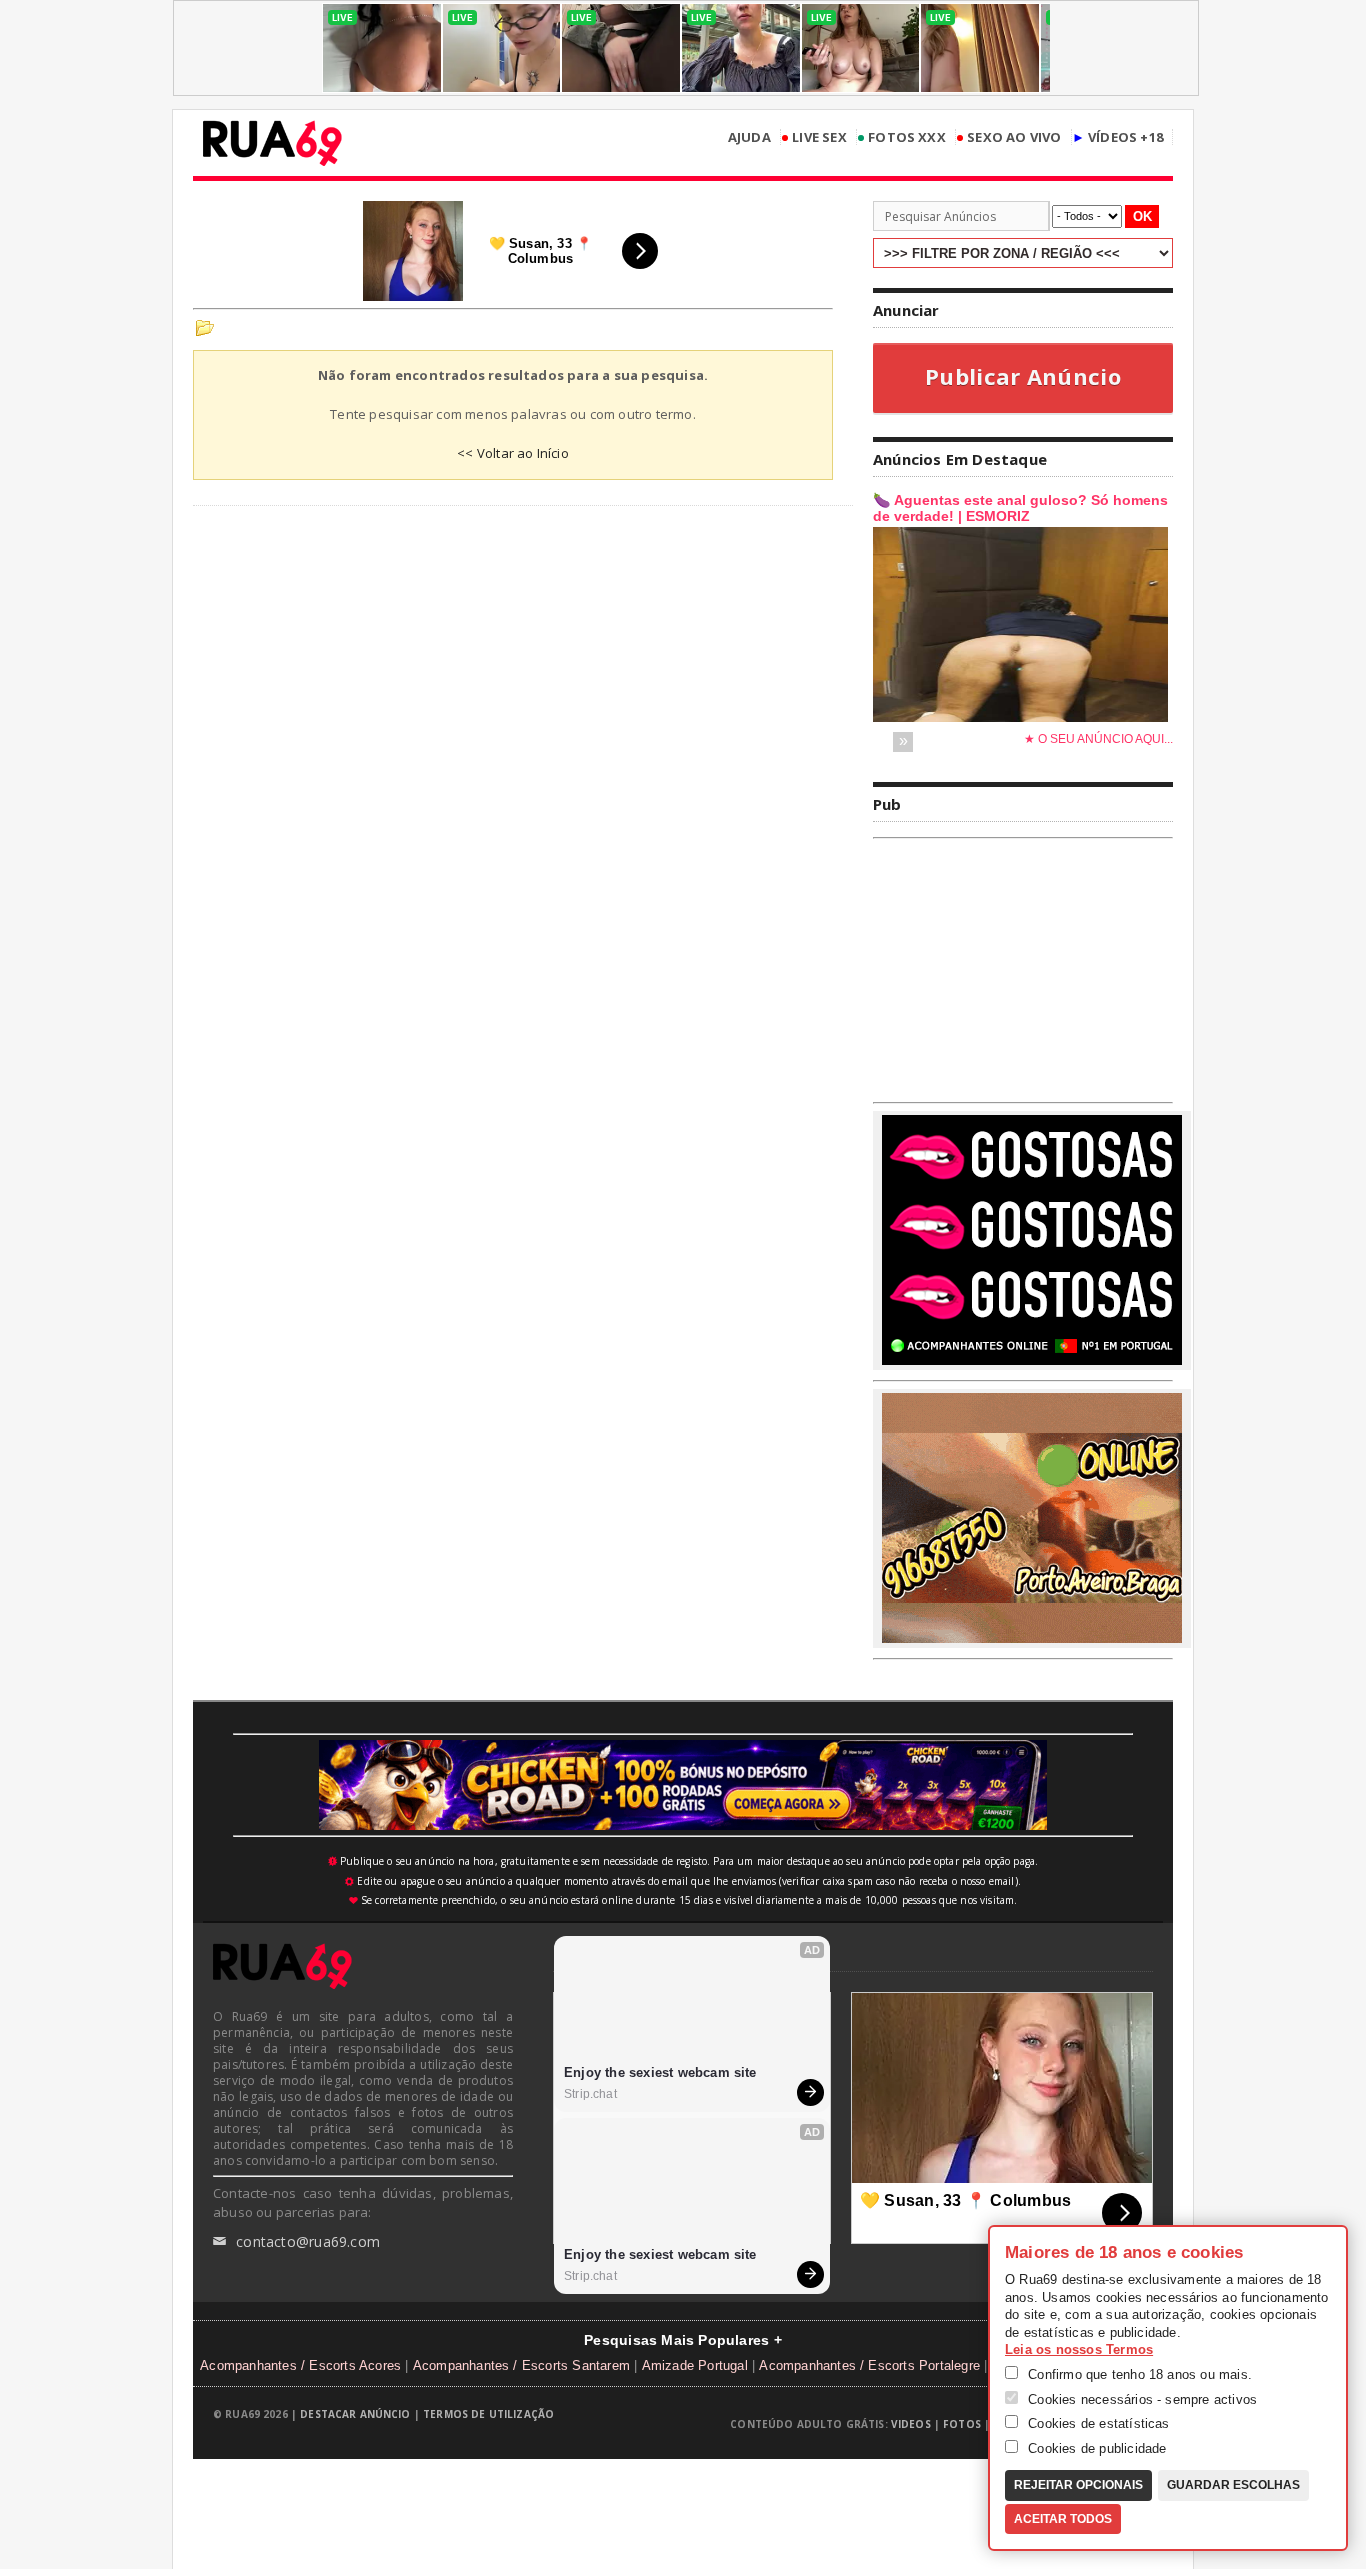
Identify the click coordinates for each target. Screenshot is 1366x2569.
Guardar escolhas (1233, 2485)
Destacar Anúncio (355, 2414)
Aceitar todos (1063, 2519)
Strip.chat (590, 2094)
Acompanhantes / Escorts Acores (300, 2365)
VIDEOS (911, 2424)
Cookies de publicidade (1095, 2448)
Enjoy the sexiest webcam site (660, 2072)
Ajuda (749, 137)
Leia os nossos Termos (1079, 2349)
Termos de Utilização (488, 2414)
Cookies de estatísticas (1097, 2423)
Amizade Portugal (695, 2365)
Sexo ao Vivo (1009, 137)
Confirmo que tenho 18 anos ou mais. (1138, 2374)
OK (1142, 216)
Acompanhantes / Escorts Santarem (521, 2365)
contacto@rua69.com (296, 2241)
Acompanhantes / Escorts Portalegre (869, 2365)
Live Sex (814, 137)
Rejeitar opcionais (1078, 2485)
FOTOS (962, 2424)
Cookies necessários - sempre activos (1140, 2399)
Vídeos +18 (1117, 137)
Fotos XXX (901, 137)
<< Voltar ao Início (513, 453)
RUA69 (272, 143)
